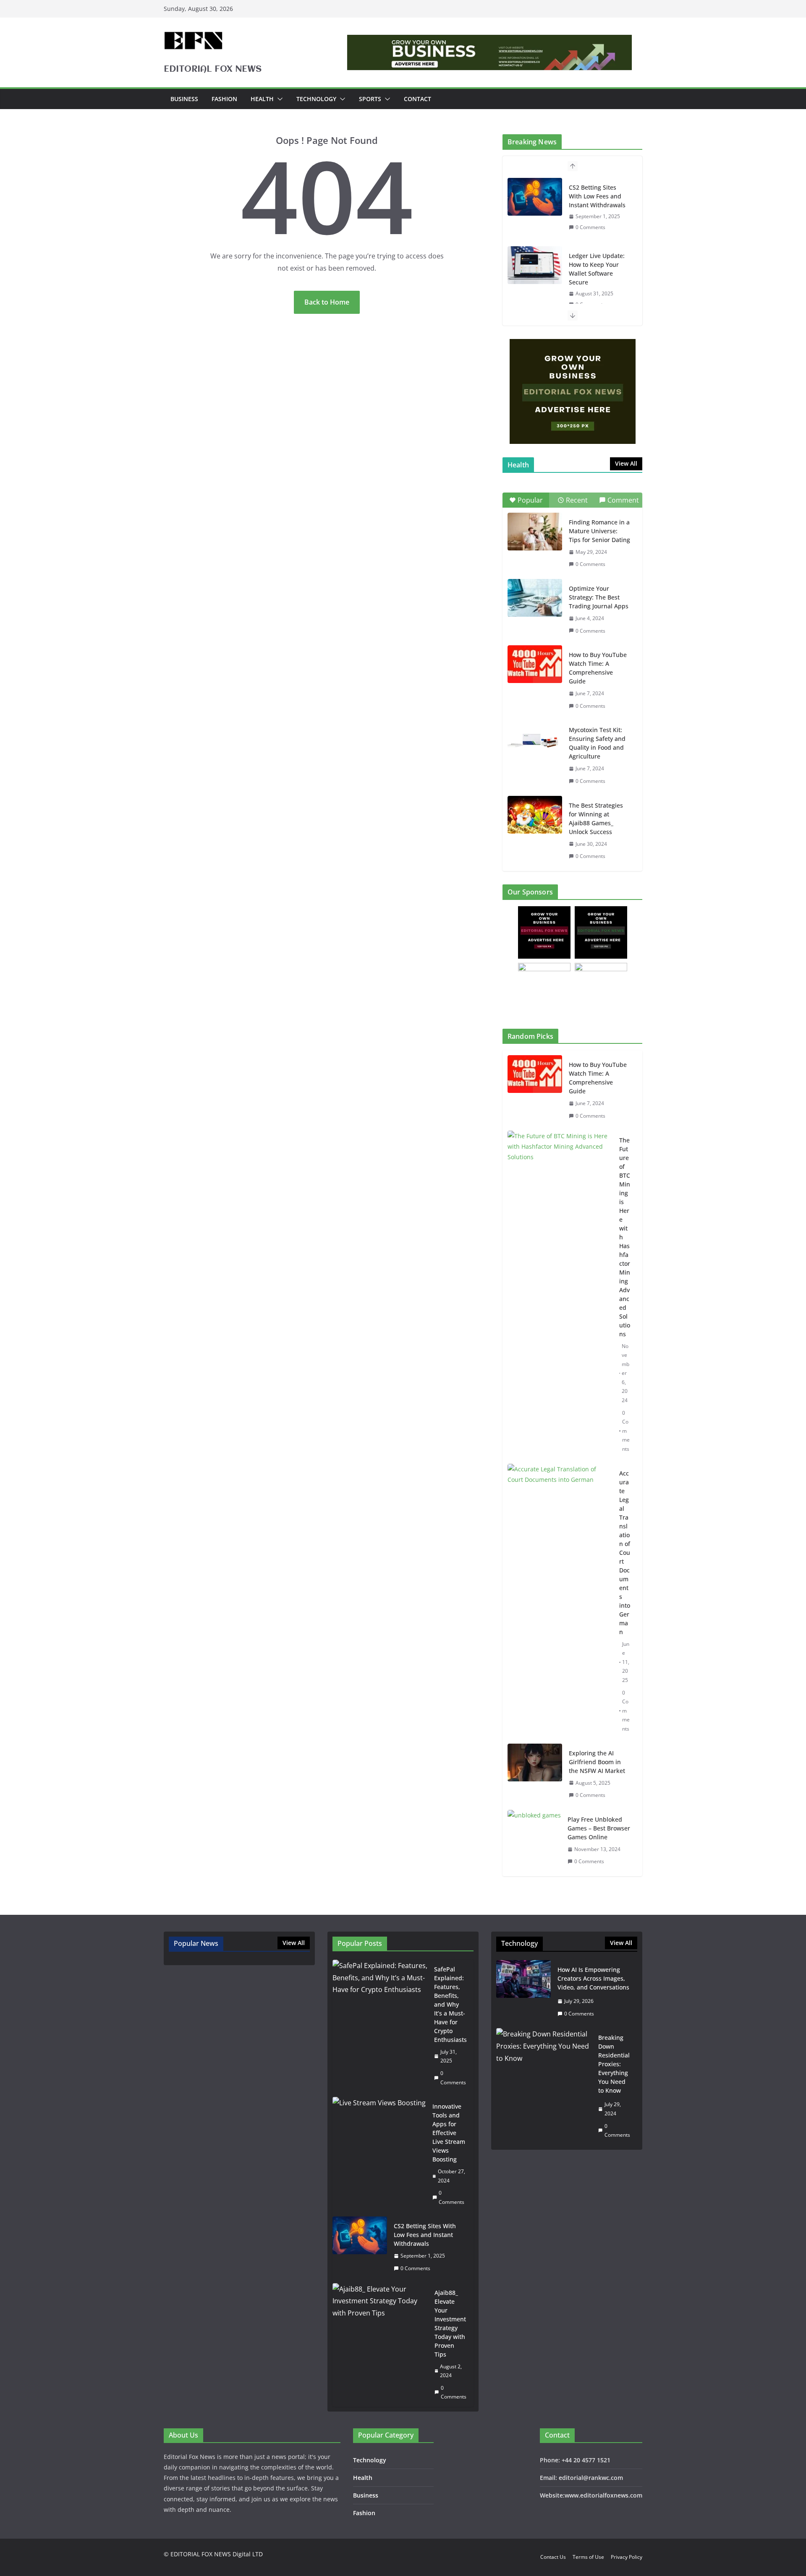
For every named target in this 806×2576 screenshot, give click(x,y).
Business (184, 99)
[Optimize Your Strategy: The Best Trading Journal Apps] (535, 598)
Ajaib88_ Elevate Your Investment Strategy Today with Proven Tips (450, 2323)
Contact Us (553, 2557)
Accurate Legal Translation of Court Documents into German (625, 1553)
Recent (577, 500)
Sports (370, 99)
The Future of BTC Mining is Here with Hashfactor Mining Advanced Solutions (625, 1237)
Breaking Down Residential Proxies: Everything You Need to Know (614, 2064)
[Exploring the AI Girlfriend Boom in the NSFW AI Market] (535, 1774)
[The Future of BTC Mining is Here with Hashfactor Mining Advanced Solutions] (560, 1295)
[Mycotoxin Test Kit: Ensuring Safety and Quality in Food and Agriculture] (535, 739)
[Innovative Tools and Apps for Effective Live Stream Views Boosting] (379, 2154)
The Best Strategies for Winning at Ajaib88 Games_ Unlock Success (596, 819)
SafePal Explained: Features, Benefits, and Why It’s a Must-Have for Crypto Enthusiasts (450, 2004)
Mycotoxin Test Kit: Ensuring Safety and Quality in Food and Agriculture (597, 743)
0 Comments (590, 227)
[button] (278, 99)
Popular (530, 500)
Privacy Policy (627, 2557)
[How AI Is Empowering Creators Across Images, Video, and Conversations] (523, 1992)
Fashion (224, 99)
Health (262, 99)
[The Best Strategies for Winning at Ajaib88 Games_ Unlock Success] (535, 815)
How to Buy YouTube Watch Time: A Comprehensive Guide (598, 668)
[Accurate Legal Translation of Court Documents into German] (560, 1601)
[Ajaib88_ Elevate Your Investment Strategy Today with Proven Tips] (380, 2345)
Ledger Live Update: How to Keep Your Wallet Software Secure (597, 269)
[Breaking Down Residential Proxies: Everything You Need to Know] (544, 2086)
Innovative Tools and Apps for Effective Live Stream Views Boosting (449, 2133)
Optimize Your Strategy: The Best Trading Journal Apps (599, 597)
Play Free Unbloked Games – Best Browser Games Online (599, 1828)
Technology (316, 99)
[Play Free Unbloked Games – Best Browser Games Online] (534, 1841)
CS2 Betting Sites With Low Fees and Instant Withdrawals (597, 196)
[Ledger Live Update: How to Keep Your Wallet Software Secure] (535, 265)
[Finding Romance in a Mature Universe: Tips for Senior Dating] (535, 532)
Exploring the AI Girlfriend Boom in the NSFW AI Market (597, 1762)
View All (626, 463)
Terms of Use (588, 2557)
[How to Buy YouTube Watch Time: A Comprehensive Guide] (535, 664)
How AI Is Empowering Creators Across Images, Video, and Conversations (593, 1978)
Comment (623, 500)
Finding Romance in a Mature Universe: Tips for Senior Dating (599, 531)
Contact (417, 99)
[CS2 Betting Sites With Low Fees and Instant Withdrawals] (535, 197)
